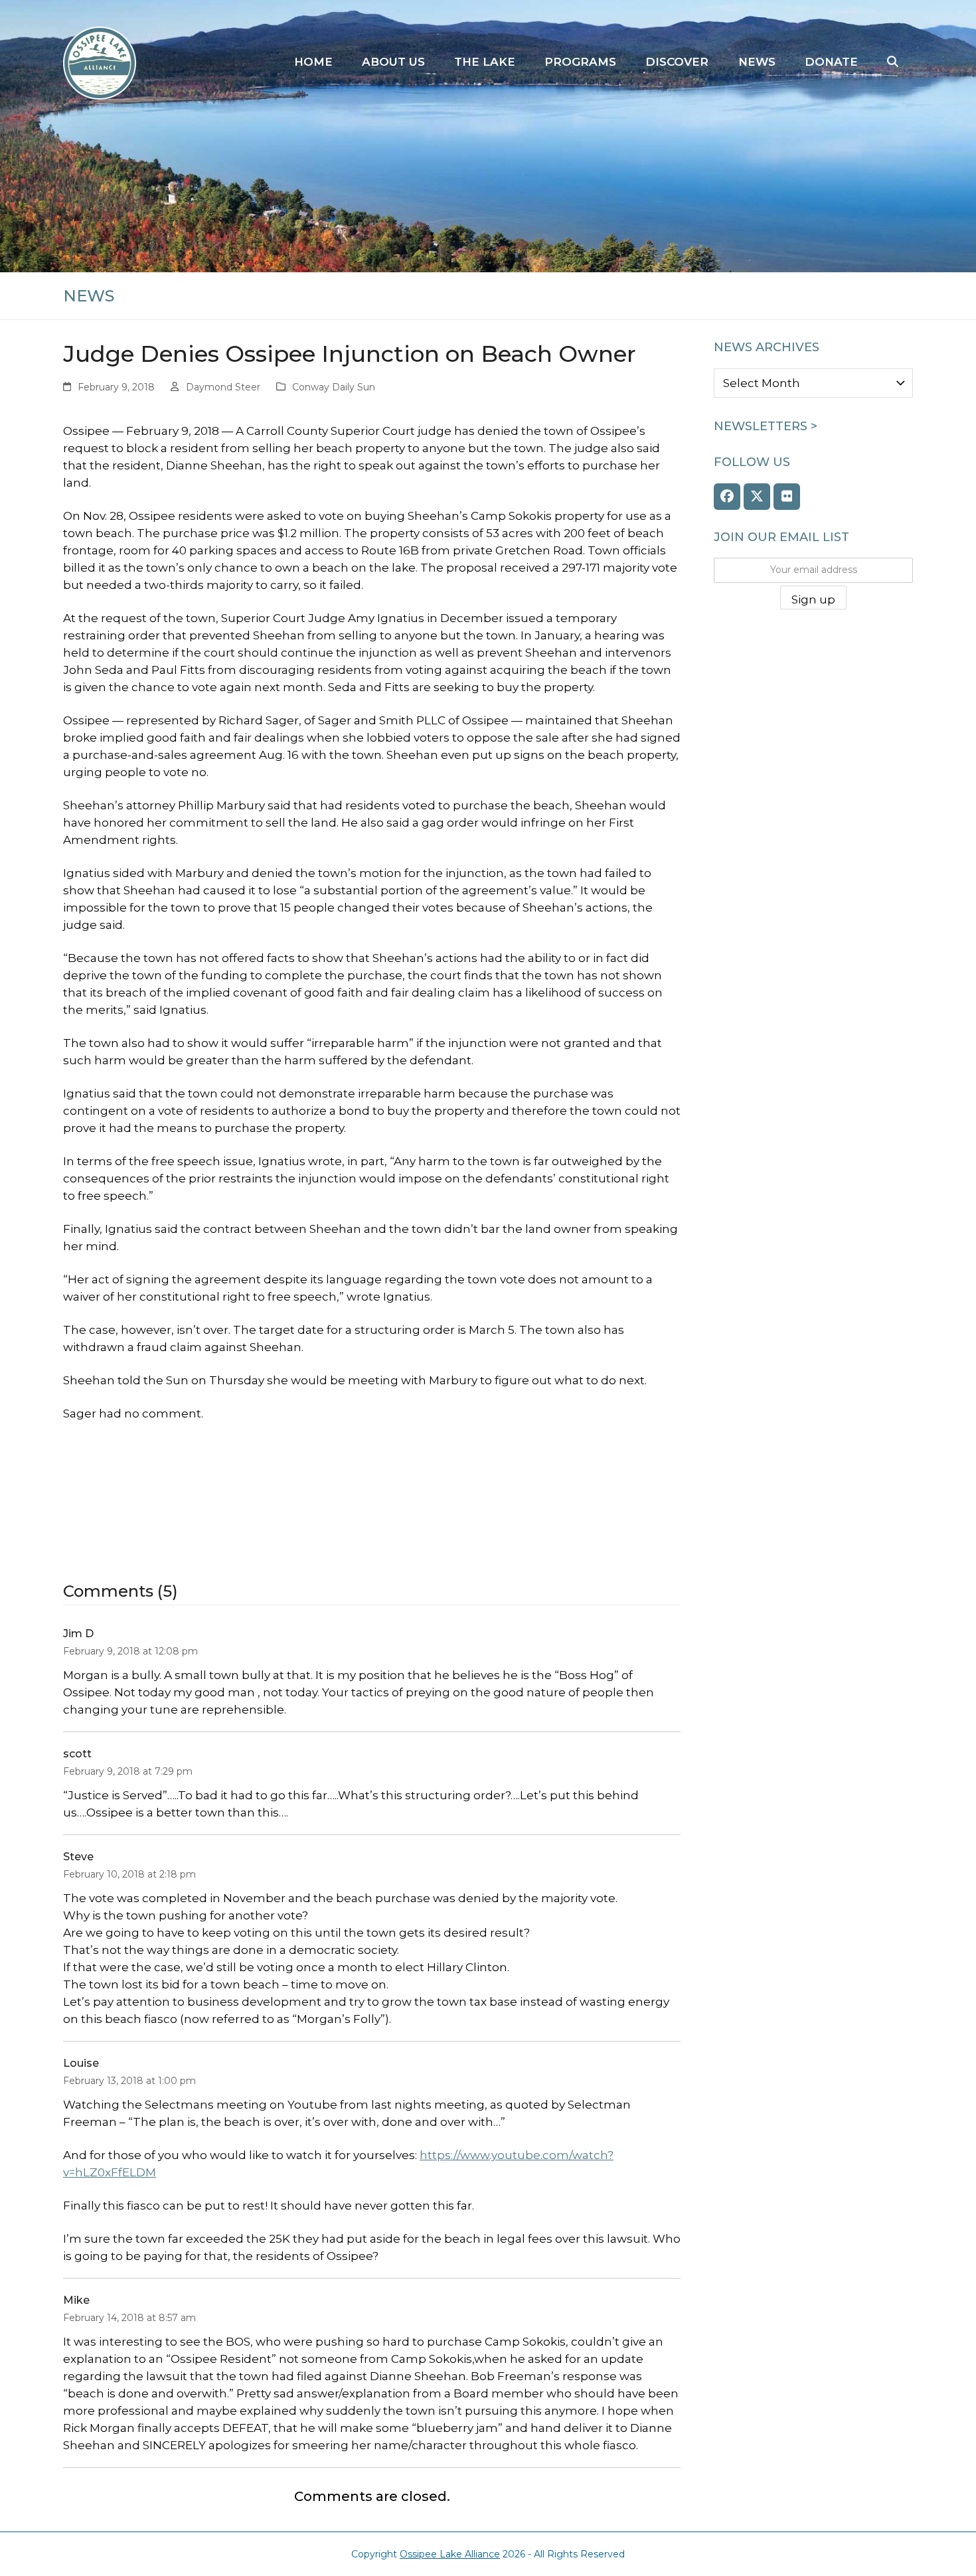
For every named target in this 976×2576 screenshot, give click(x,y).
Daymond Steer (223, 387)
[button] (893, 62)
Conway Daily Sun (334, 387)
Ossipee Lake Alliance (450, 2554)
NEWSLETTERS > (766, 426)
